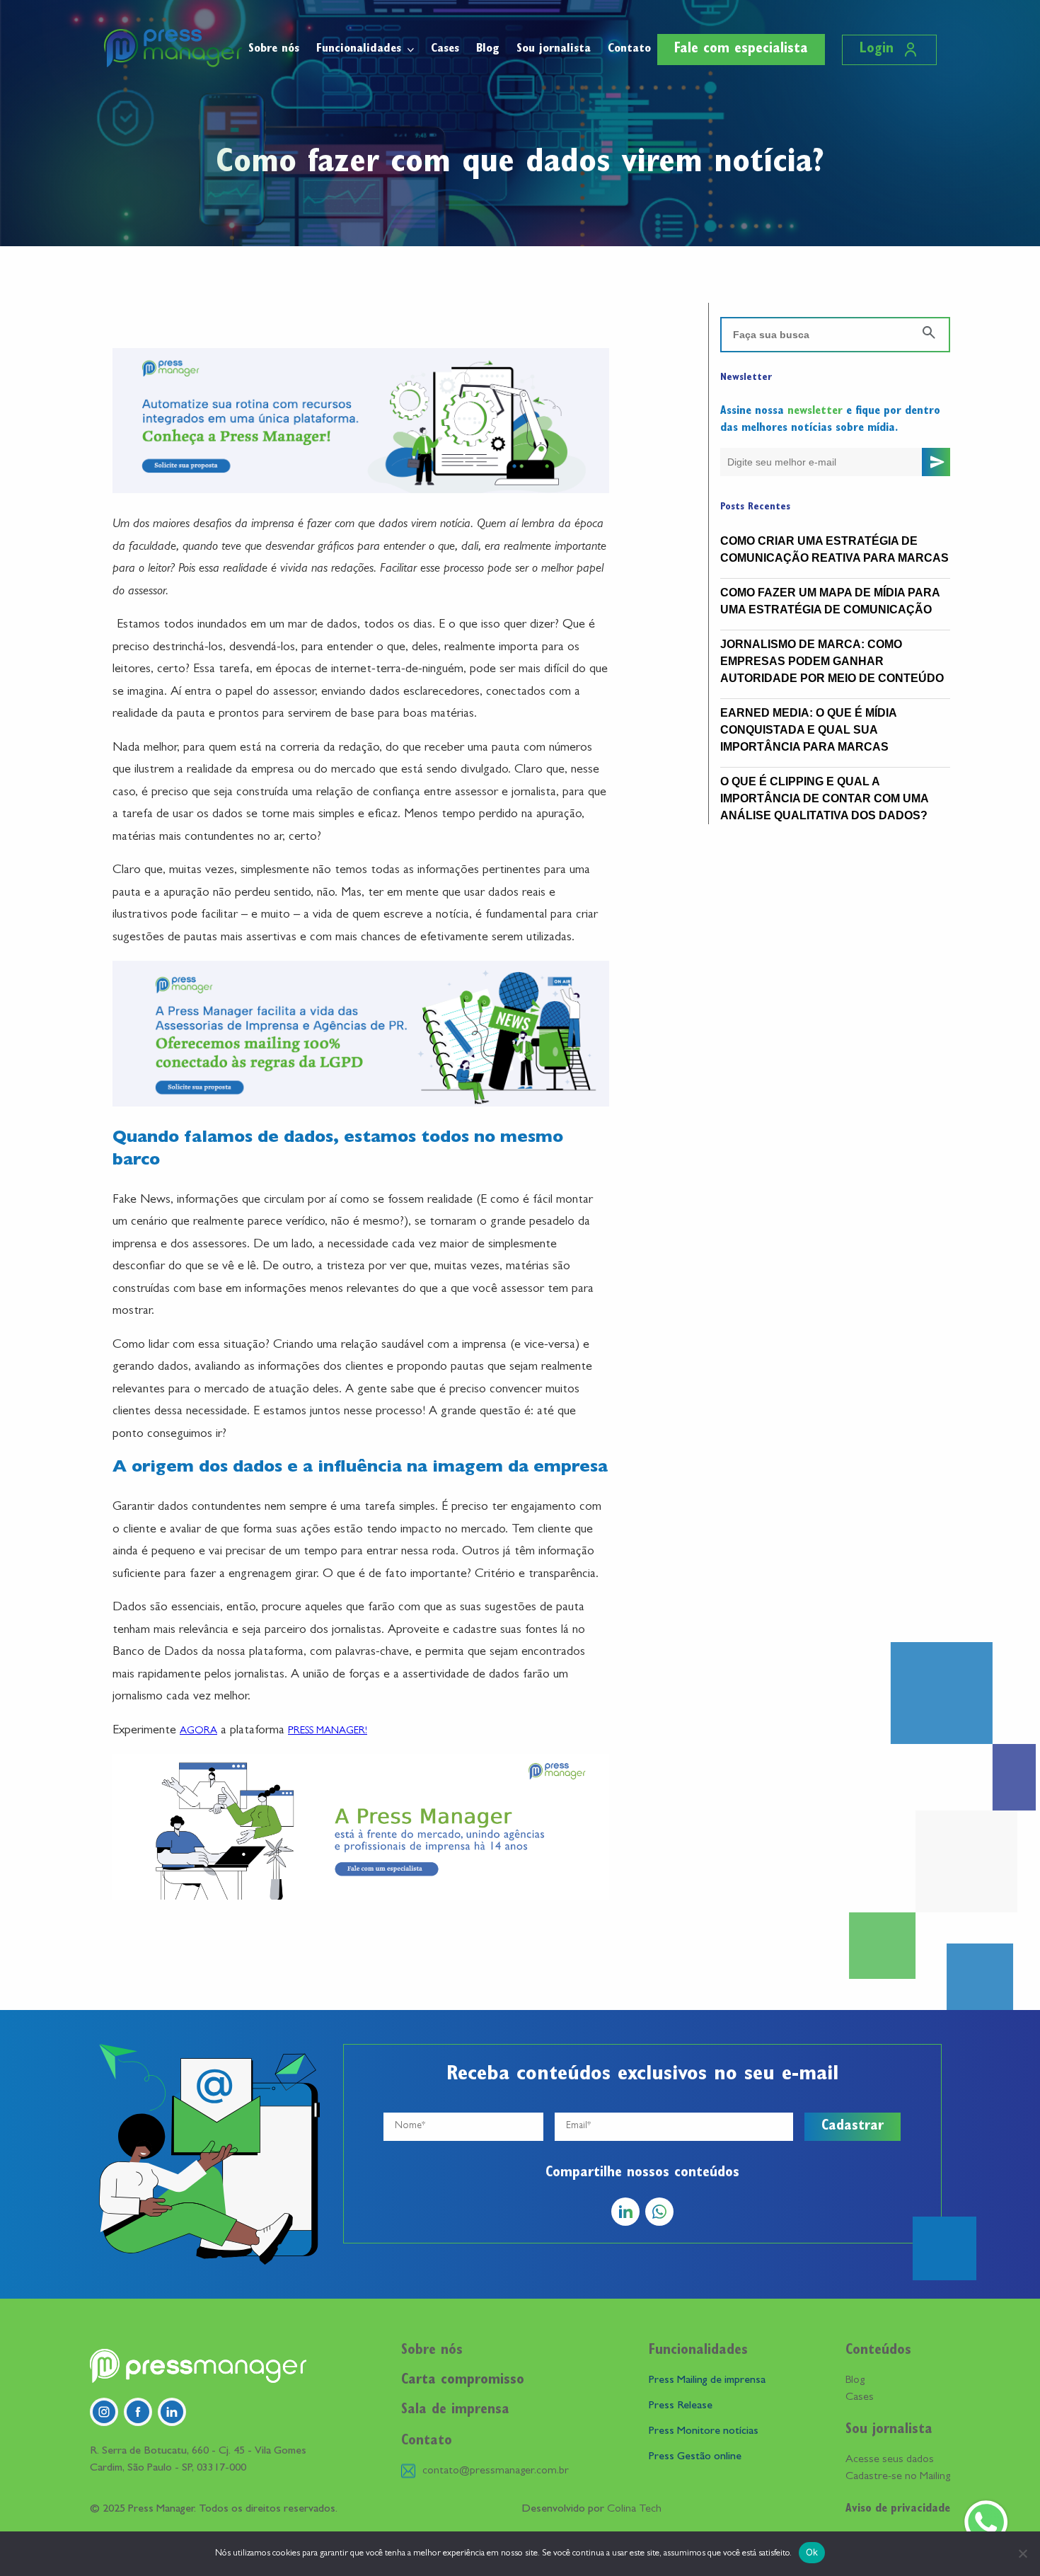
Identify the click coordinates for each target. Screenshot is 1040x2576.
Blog (488, 49)
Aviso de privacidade (898, 2509)
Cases (445, 49)
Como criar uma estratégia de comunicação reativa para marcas (834, 549)
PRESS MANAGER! (328, 1732)
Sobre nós (274, 49)
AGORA (198, 1732)
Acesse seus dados (890, 2460)
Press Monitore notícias (704, 2432)
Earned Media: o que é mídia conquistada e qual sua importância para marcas (808, 730)
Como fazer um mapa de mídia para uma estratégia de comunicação (830, 601)
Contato (629, 49)
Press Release (681, 2406)
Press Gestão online (695, 2457)
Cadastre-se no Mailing (898, 2477)
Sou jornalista (554, 49)
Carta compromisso (463, 2381)
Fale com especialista (741, 50)
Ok (812, 2552)
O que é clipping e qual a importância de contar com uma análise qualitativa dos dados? (824, 798)
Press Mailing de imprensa (707, 2381)
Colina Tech (634, 2509)
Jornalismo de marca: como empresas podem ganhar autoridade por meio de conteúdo (832, 661)
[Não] (1022, 2553)
